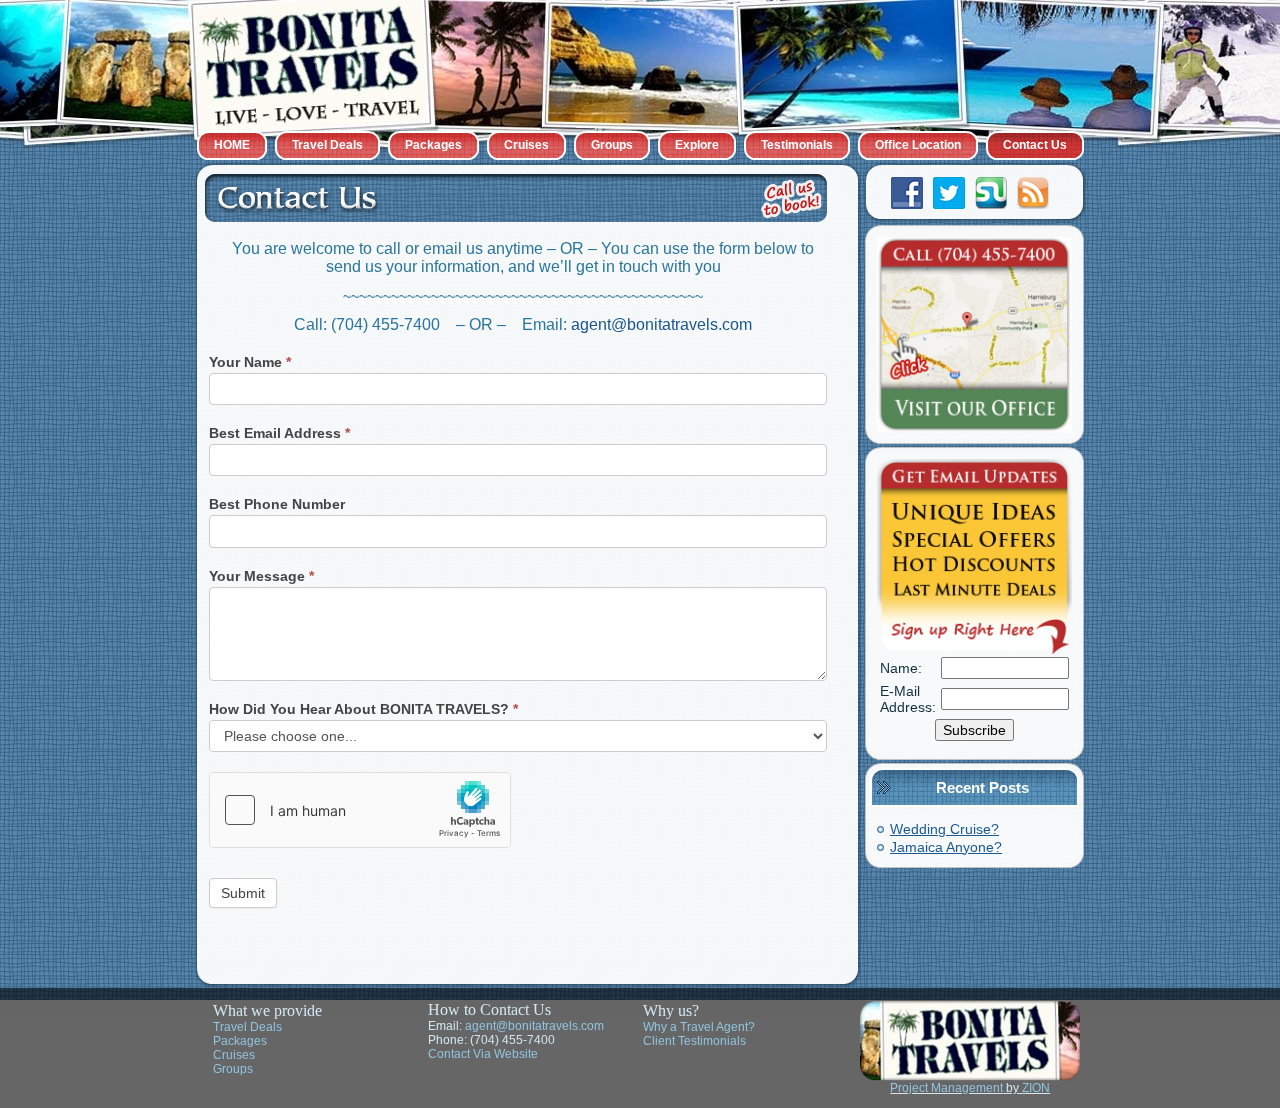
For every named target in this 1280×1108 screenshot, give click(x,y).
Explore (697, 145)
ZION (1036, 1088)
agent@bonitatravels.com (661, 324)
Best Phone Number (277, 504)
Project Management (946, 1088)
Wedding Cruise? (944, 829)
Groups (612, 145)
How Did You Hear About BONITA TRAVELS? (363, 709)
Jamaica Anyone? (946, 847)
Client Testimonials (694, 1041)
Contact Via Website (483, 1054)
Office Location (918, 145)
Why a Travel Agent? (699, 1027)
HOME (232, 145)
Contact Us (1035, 145)
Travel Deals (327, 145)
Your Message (261, 576)
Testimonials (797, 145)
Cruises (526, 145)
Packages (433, 145)
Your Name (250, 362)
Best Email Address (279, 433)
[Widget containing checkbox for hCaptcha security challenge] (360, 810)
